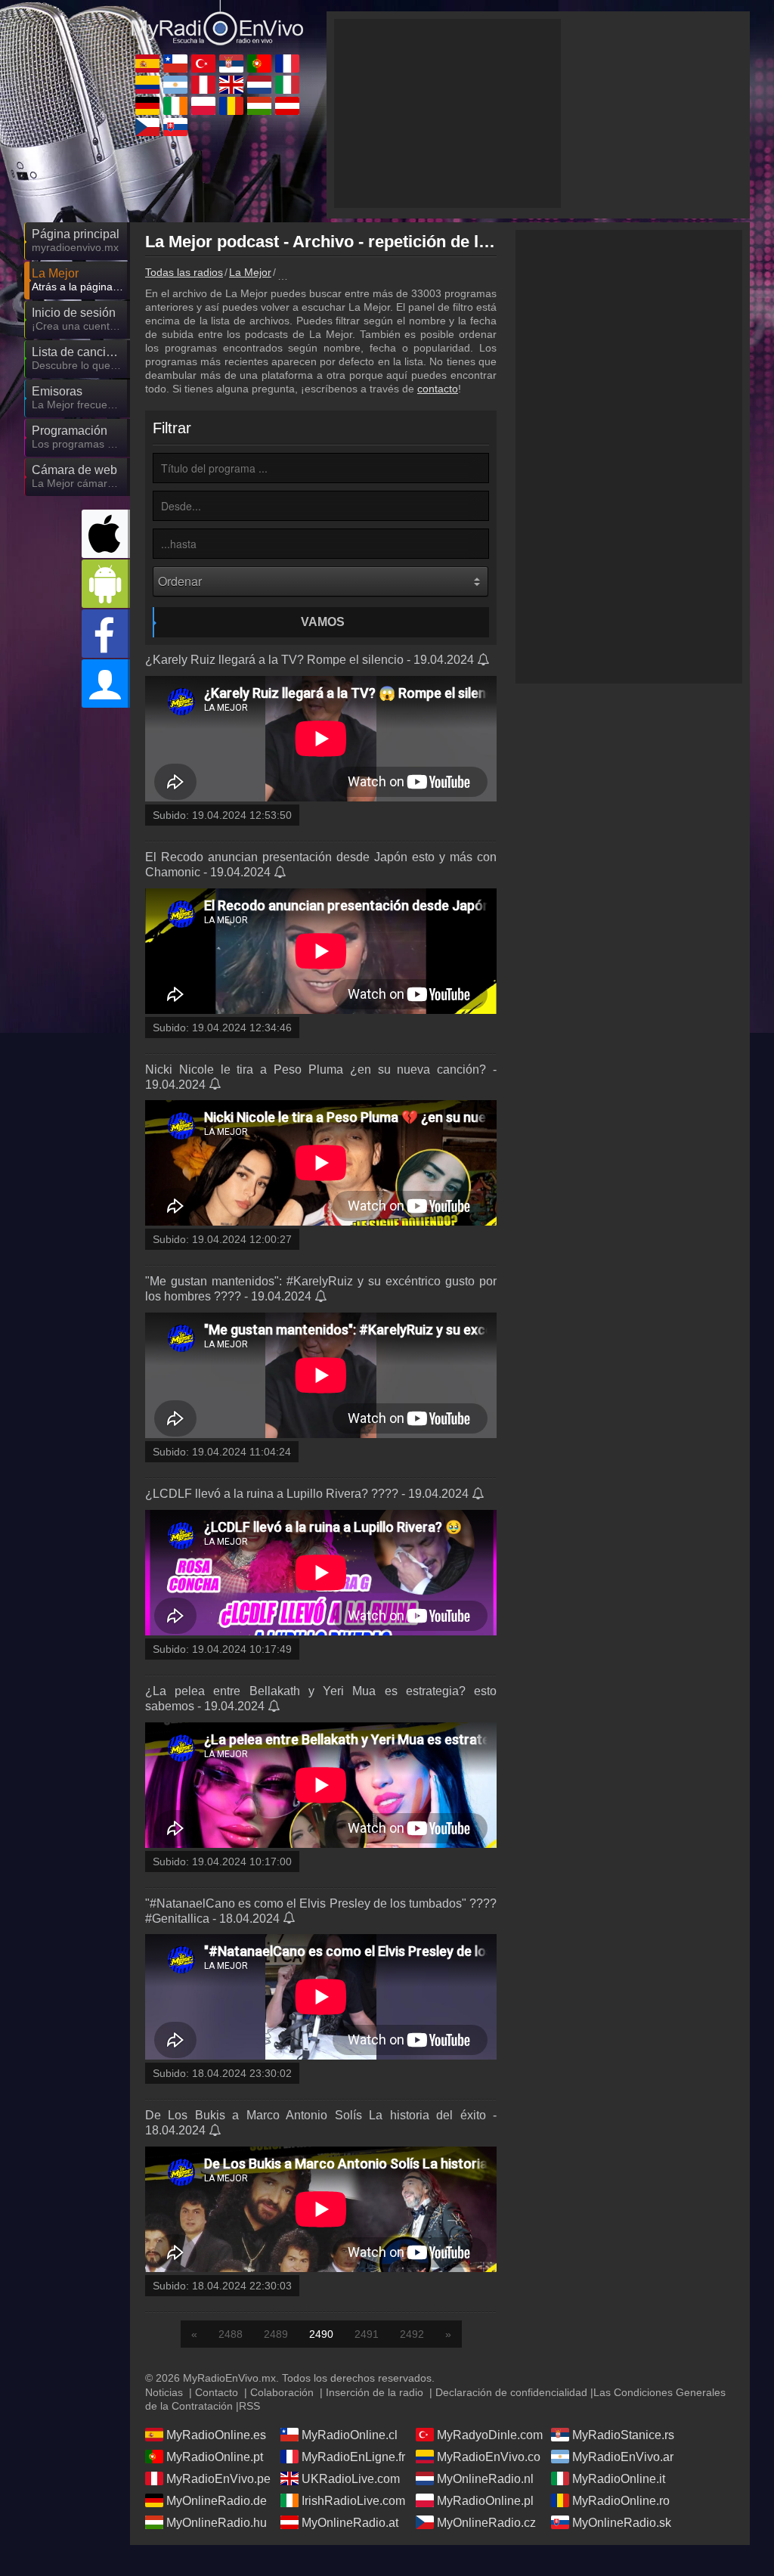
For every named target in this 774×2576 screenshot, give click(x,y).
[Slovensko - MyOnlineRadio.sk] (175, 127)
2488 (231, 2334)
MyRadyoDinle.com (490, 2435)
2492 (412, 2334)
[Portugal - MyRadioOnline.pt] (259, 64)
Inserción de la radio (375, 2392)
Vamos (323, 622)
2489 (276, 2334)
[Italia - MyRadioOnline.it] (287, 85)
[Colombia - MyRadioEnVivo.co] (147, 85)
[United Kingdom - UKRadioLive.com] (231, 85)
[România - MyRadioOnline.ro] (231, 106)
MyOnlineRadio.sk (622, 2523)
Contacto (217, 2392)
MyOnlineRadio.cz (486, 2523)
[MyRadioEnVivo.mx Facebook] (106, 634)
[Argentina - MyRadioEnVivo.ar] (175, 85)
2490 (321, 2334)
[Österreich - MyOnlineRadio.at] (287, 106)
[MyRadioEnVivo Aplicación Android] (106, 584)
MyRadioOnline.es (216, 2435)
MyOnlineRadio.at (350, 2523)
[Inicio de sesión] (106, 684)
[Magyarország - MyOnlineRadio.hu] (259, 106)
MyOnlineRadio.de (217, 2501)
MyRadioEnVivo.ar (623, 2457)
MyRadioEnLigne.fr (353, 2457)
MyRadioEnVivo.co (489, 2457)
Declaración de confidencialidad (511, 2392)
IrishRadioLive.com (353, 2501)
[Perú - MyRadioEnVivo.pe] (203, 85)
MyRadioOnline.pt (215, 2457)
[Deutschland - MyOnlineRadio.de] (147, 106)
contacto (438, 389)
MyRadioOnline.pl (485, 2501)
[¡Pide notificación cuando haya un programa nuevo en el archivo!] (484, 661)
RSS (249, 2406)
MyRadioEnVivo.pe (218, 2479)
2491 (367, 2334)
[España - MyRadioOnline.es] (147, 64)
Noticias (164, 2392)
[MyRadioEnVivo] (217, 26)
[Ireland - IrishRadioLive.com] (175, 106)
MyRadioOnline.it (619, 2479)
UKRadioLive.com (351, 2479)
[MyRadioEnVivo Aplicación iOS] (106, 534)
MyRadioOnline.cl (350, 2435)
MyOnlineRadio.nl (485, 2479)
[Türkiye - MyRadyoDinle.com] (203, 64)
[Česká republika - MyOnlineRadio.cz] (147, 127)
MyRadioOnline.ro (621, 2501)
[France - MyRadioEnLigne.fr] (287, 64)
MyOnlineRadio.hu (217, 2523)
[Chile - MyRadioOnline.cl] (175, 64)
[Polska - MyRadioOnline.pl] (203, 106)
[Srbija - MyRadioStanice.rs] (231, 64)
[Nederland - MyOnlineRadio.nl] (259, 85)
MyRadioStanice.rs (623, 2435)
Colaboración (282, 2392)
